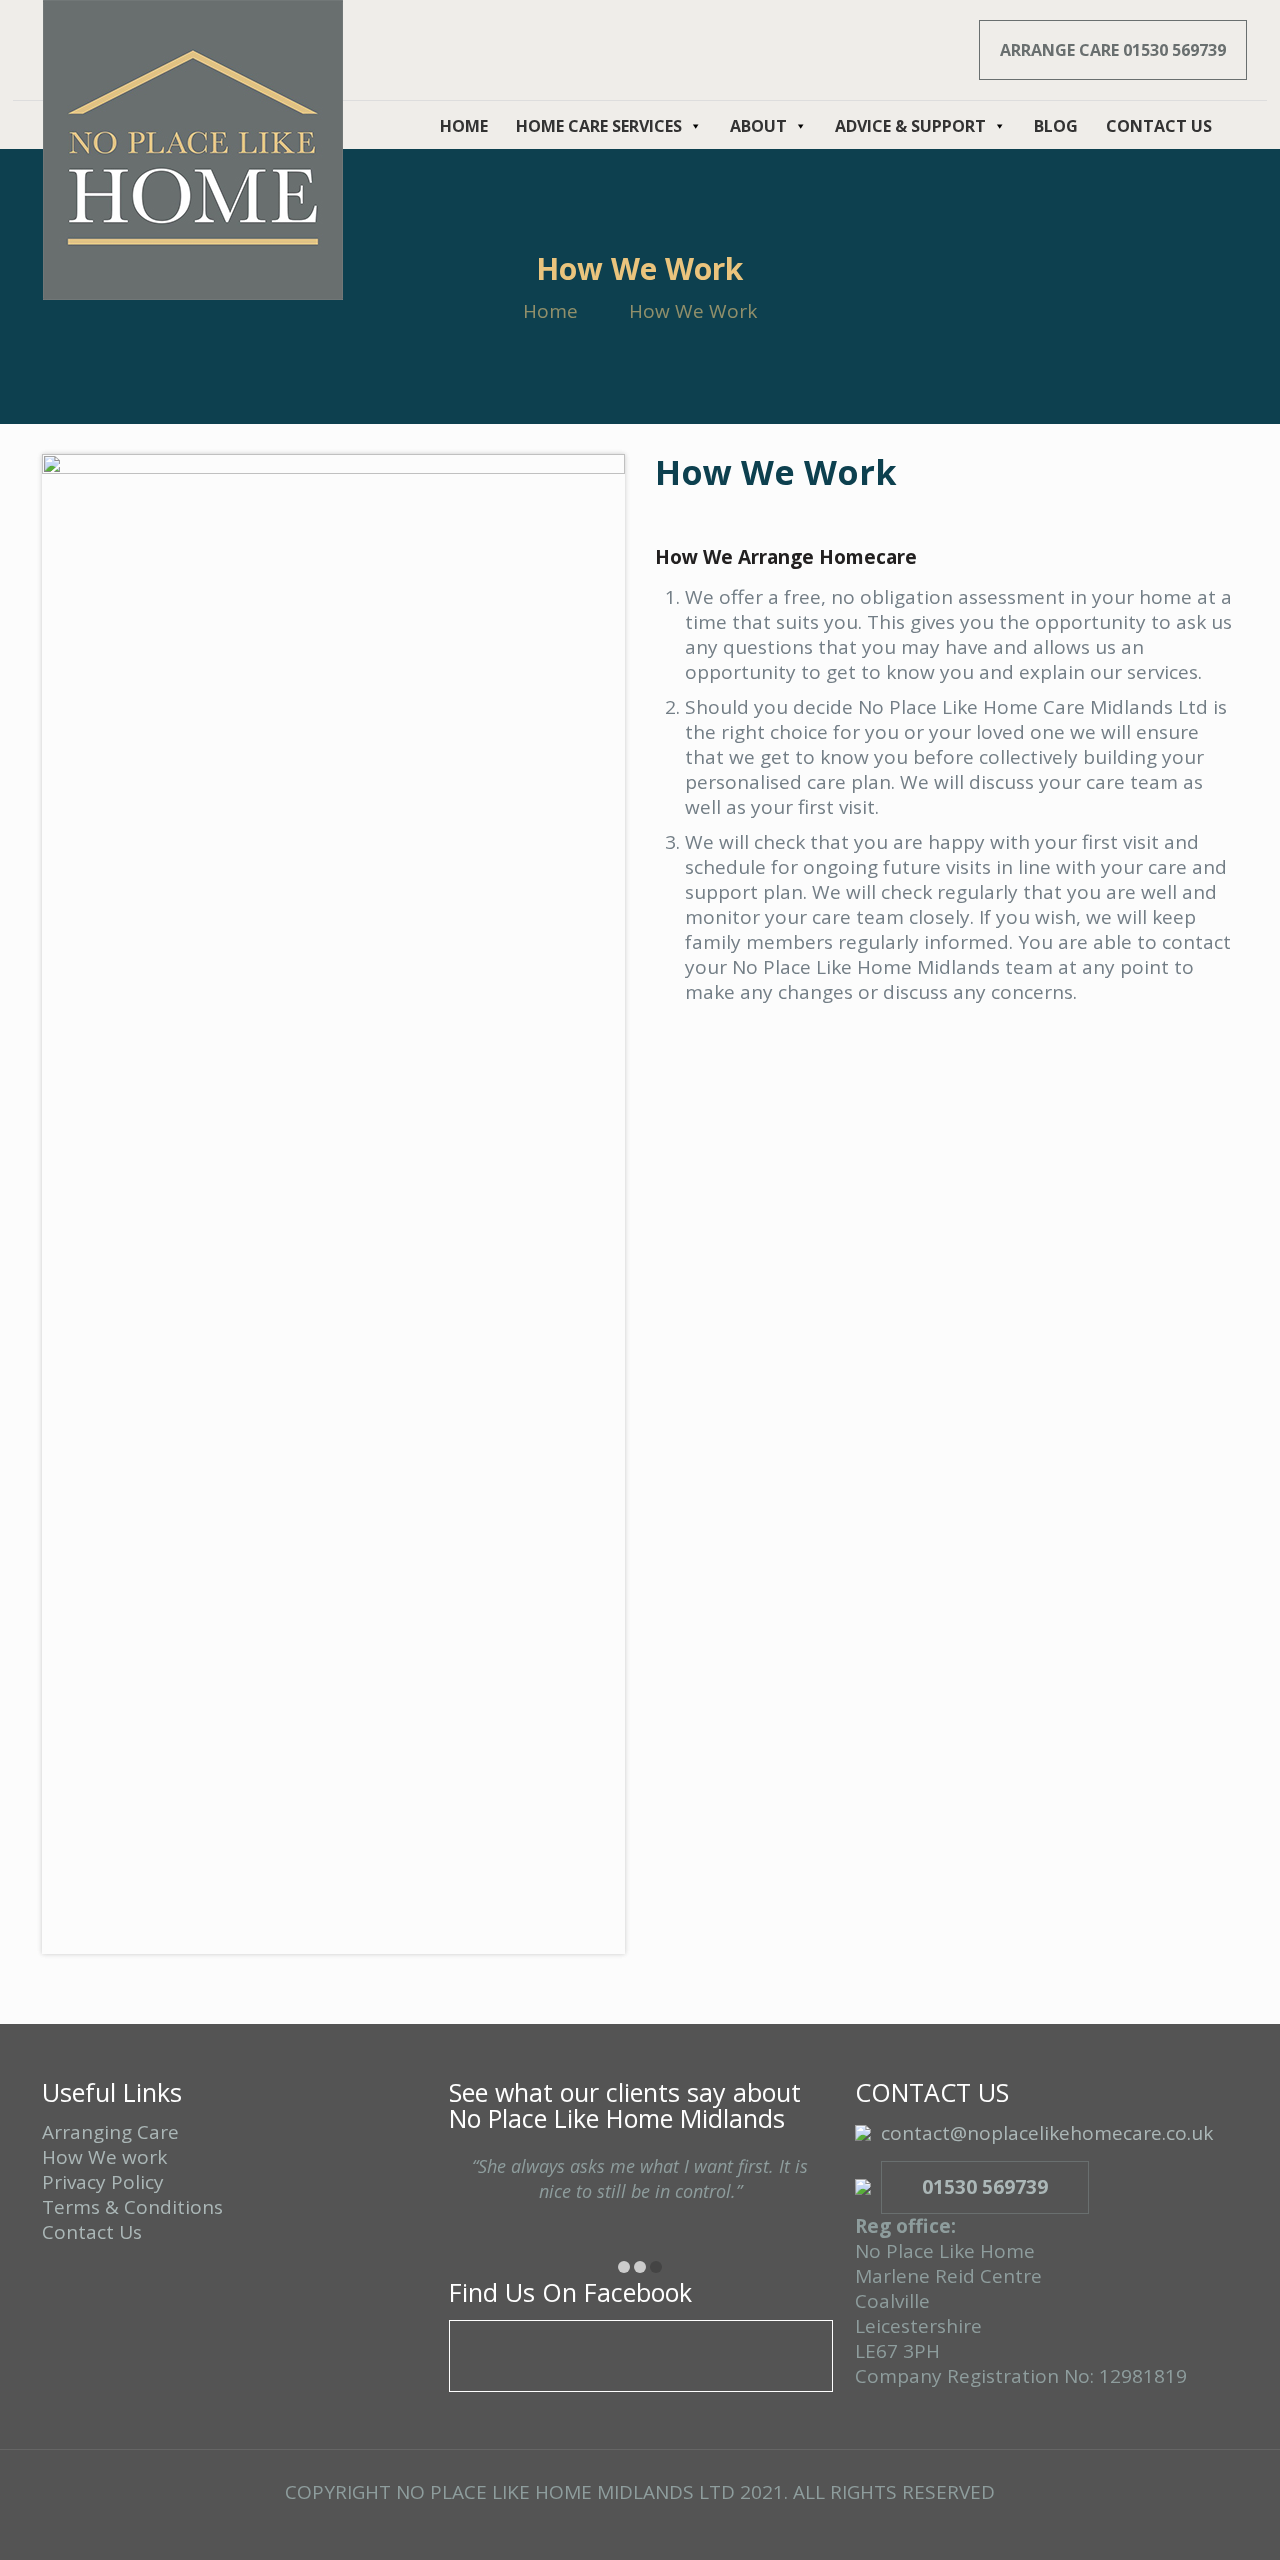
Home (550, 311)
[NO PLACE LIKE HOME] (193, 150)
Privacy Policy (103, 2182)
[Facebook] (639, 2528)
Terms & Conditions (132, 2207)
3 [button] (656, 2267)
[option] (640, 2197)
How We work (104, 2157)
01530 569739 (985, 2187)
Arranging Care (110, 2132)
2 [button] (640, 2267)
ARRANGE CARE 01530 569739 (1113, 50)
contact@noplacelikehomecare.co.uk (1047, 2133)
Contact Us (92, 2232)
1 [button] (624, 2267)
